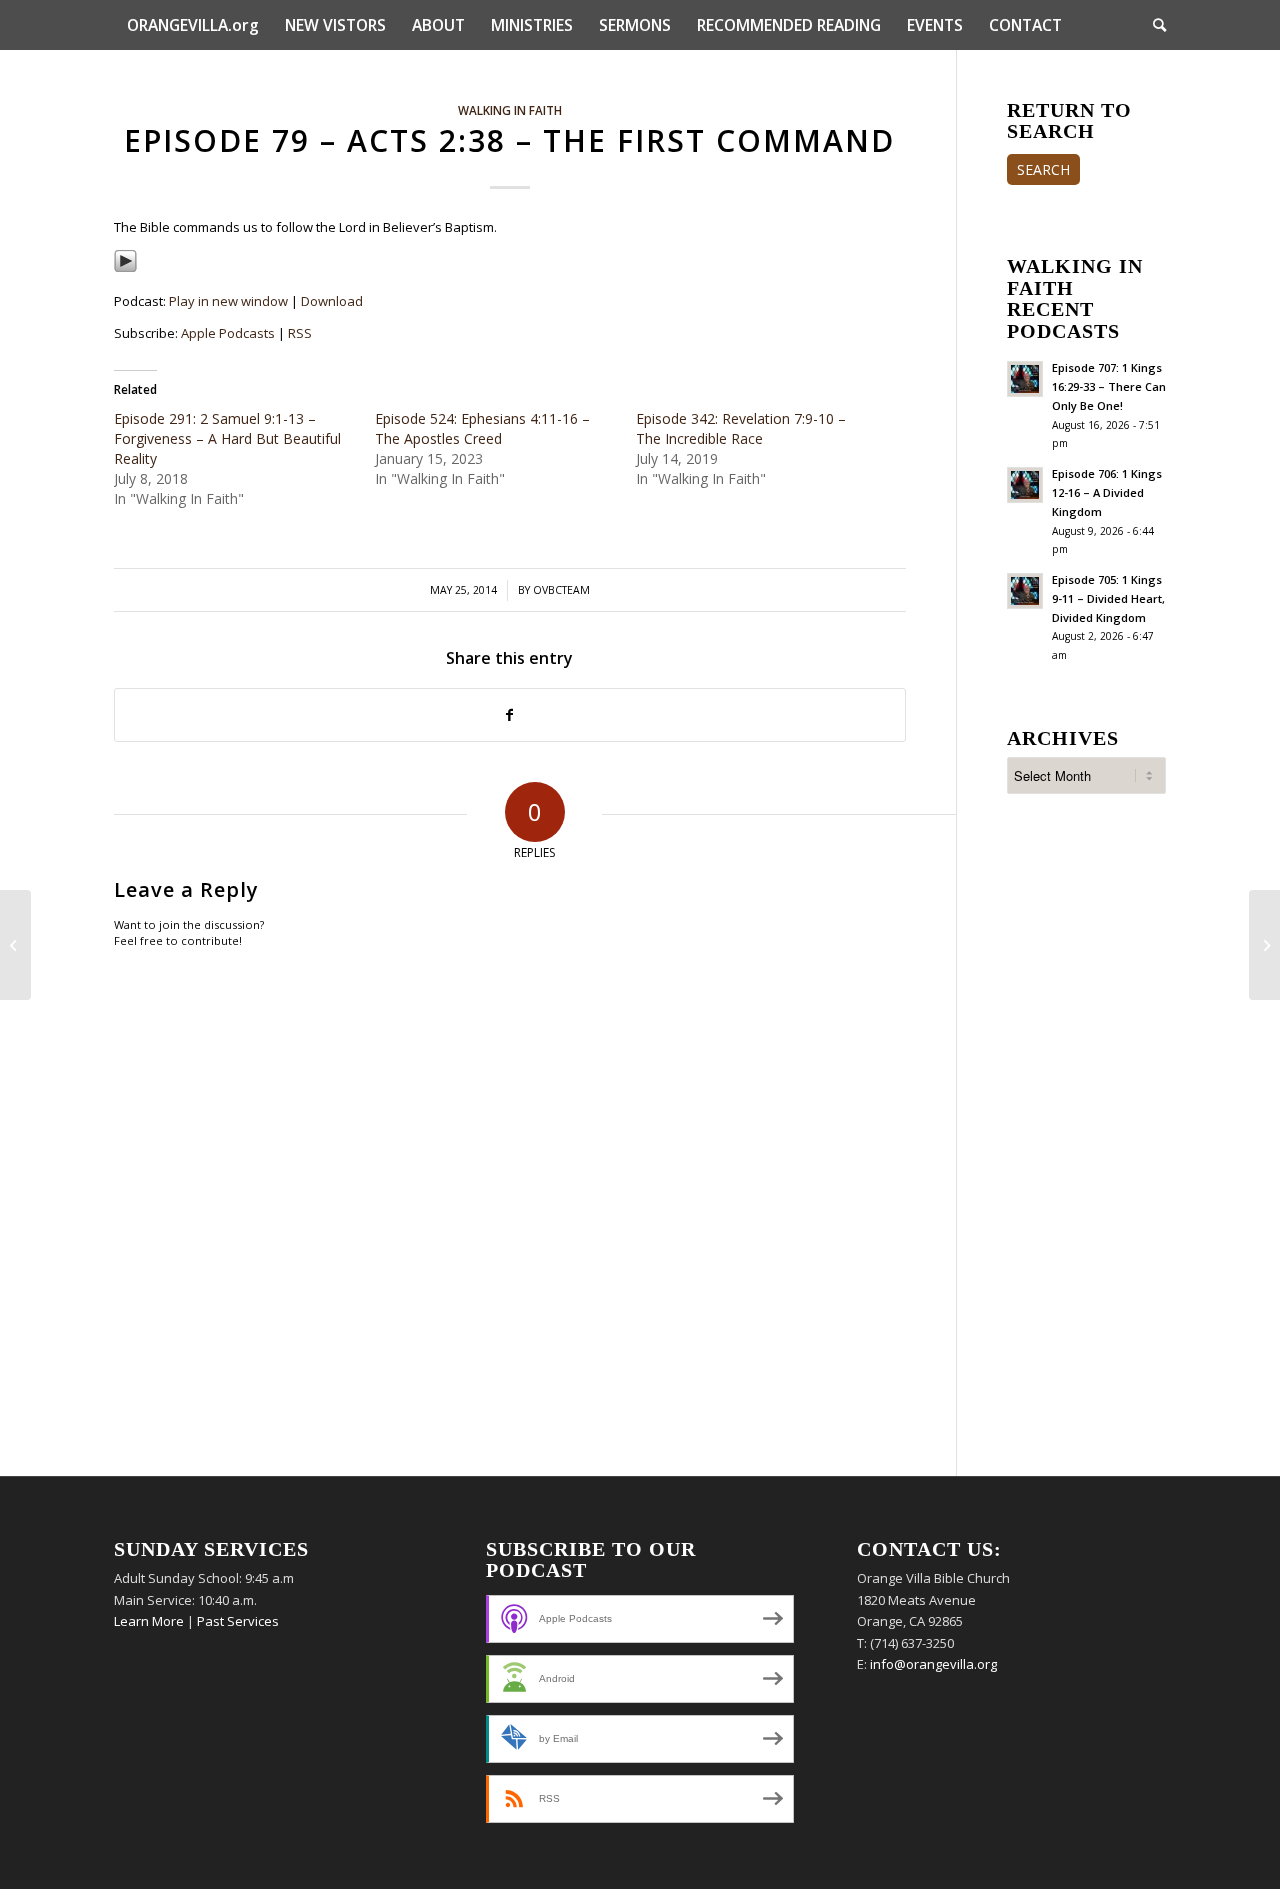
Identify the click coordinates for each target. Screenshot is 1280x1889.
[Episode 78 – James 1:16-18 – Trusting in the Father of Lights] (15, 945)
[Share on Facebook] (510, 715)
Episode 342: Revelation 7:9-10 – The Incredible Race (741, 428)
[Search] (1153, 25)
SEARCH (1043, 169)
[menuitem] (193, 25)
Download (332, 301)
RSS (300, 333)
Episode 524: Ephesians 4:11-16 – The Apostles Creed (482, 428)
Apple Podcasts (228, 333)
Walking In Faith (510, 110)
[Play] (125, 268)
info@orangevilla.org (933, 1664)
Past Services (238, 1621)
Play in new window (228, 301)
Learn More (149, 1621)
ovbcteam (561, 590)
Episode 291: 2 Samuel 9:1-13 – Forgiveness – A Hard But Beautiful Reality (227, 438)
